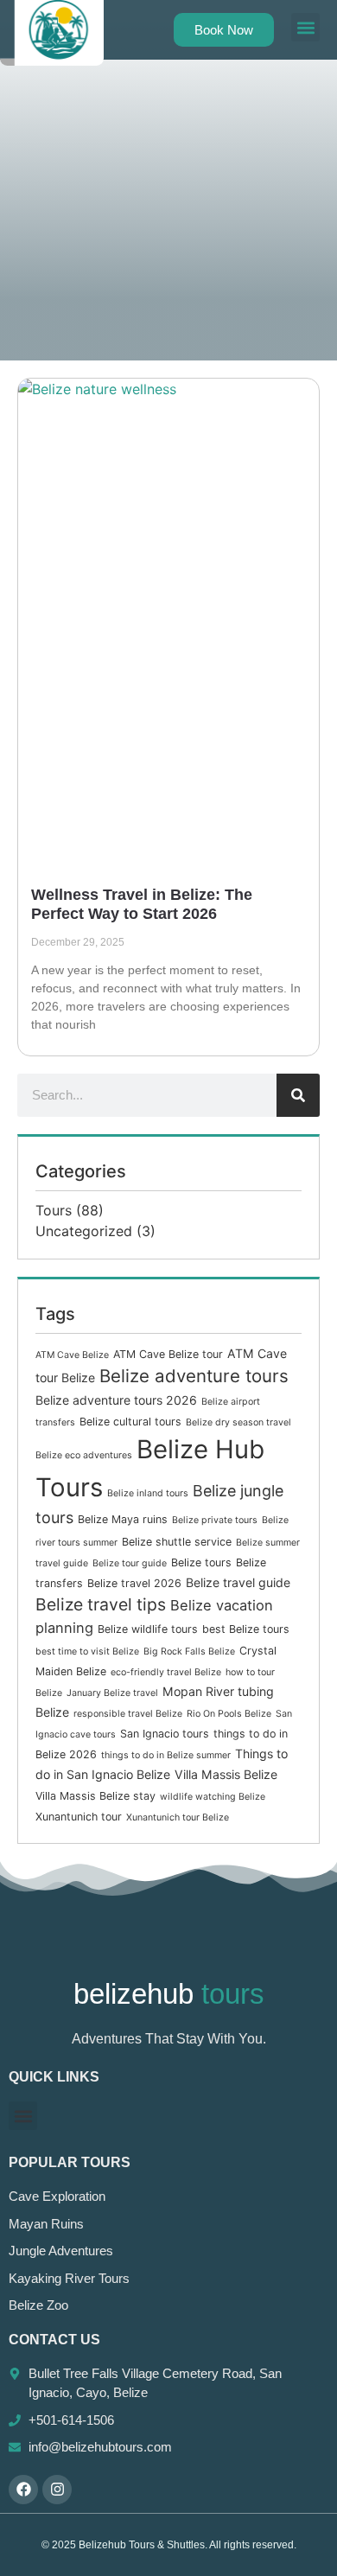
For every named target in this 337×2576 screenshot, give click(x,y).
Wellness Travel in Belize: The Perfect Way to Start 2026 (142, 904)
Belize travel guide (238, 1582)
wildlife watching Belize (213, 1797)
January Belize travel (112, 1693)
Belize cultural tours (130, 1422)
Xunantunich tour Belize (178, 1817)
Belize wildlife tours (148, 1629)
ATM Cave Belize (72, 1355)
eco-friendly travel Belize (166, 1672)
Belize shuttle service (177, 1542)
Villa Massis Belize (226, 1774)
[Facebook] (23, 2490)
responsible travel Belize (128, 1714)
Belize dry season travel (238, 1422)
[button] (305, 27)
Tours (54, 1210)
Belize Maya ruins (123, 1519)
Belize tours (201, 1562)
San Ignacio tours (165, 1734)
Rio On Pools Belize (229, 1714)
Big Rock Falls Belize (189, 1651)
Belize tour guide (130, 1563)
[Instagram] (57, 2490)
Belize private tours (215, 1520)
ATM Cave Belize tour (168, 1354)
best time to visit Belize (87, 1651)
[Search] (298, 1095)
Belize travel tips (101, 1604)
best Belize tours (246, 1629)
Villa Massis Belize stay (95, 1796)
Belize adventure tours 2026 (116, 1400)
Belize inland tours (148, 1493)
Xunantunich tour (79, 1817)
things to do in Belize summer (166, 1755)
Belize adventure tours (194, 1376)
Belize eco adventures (84, 1455)
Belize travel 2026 (134, 1583)
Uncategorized (84, 1231)
